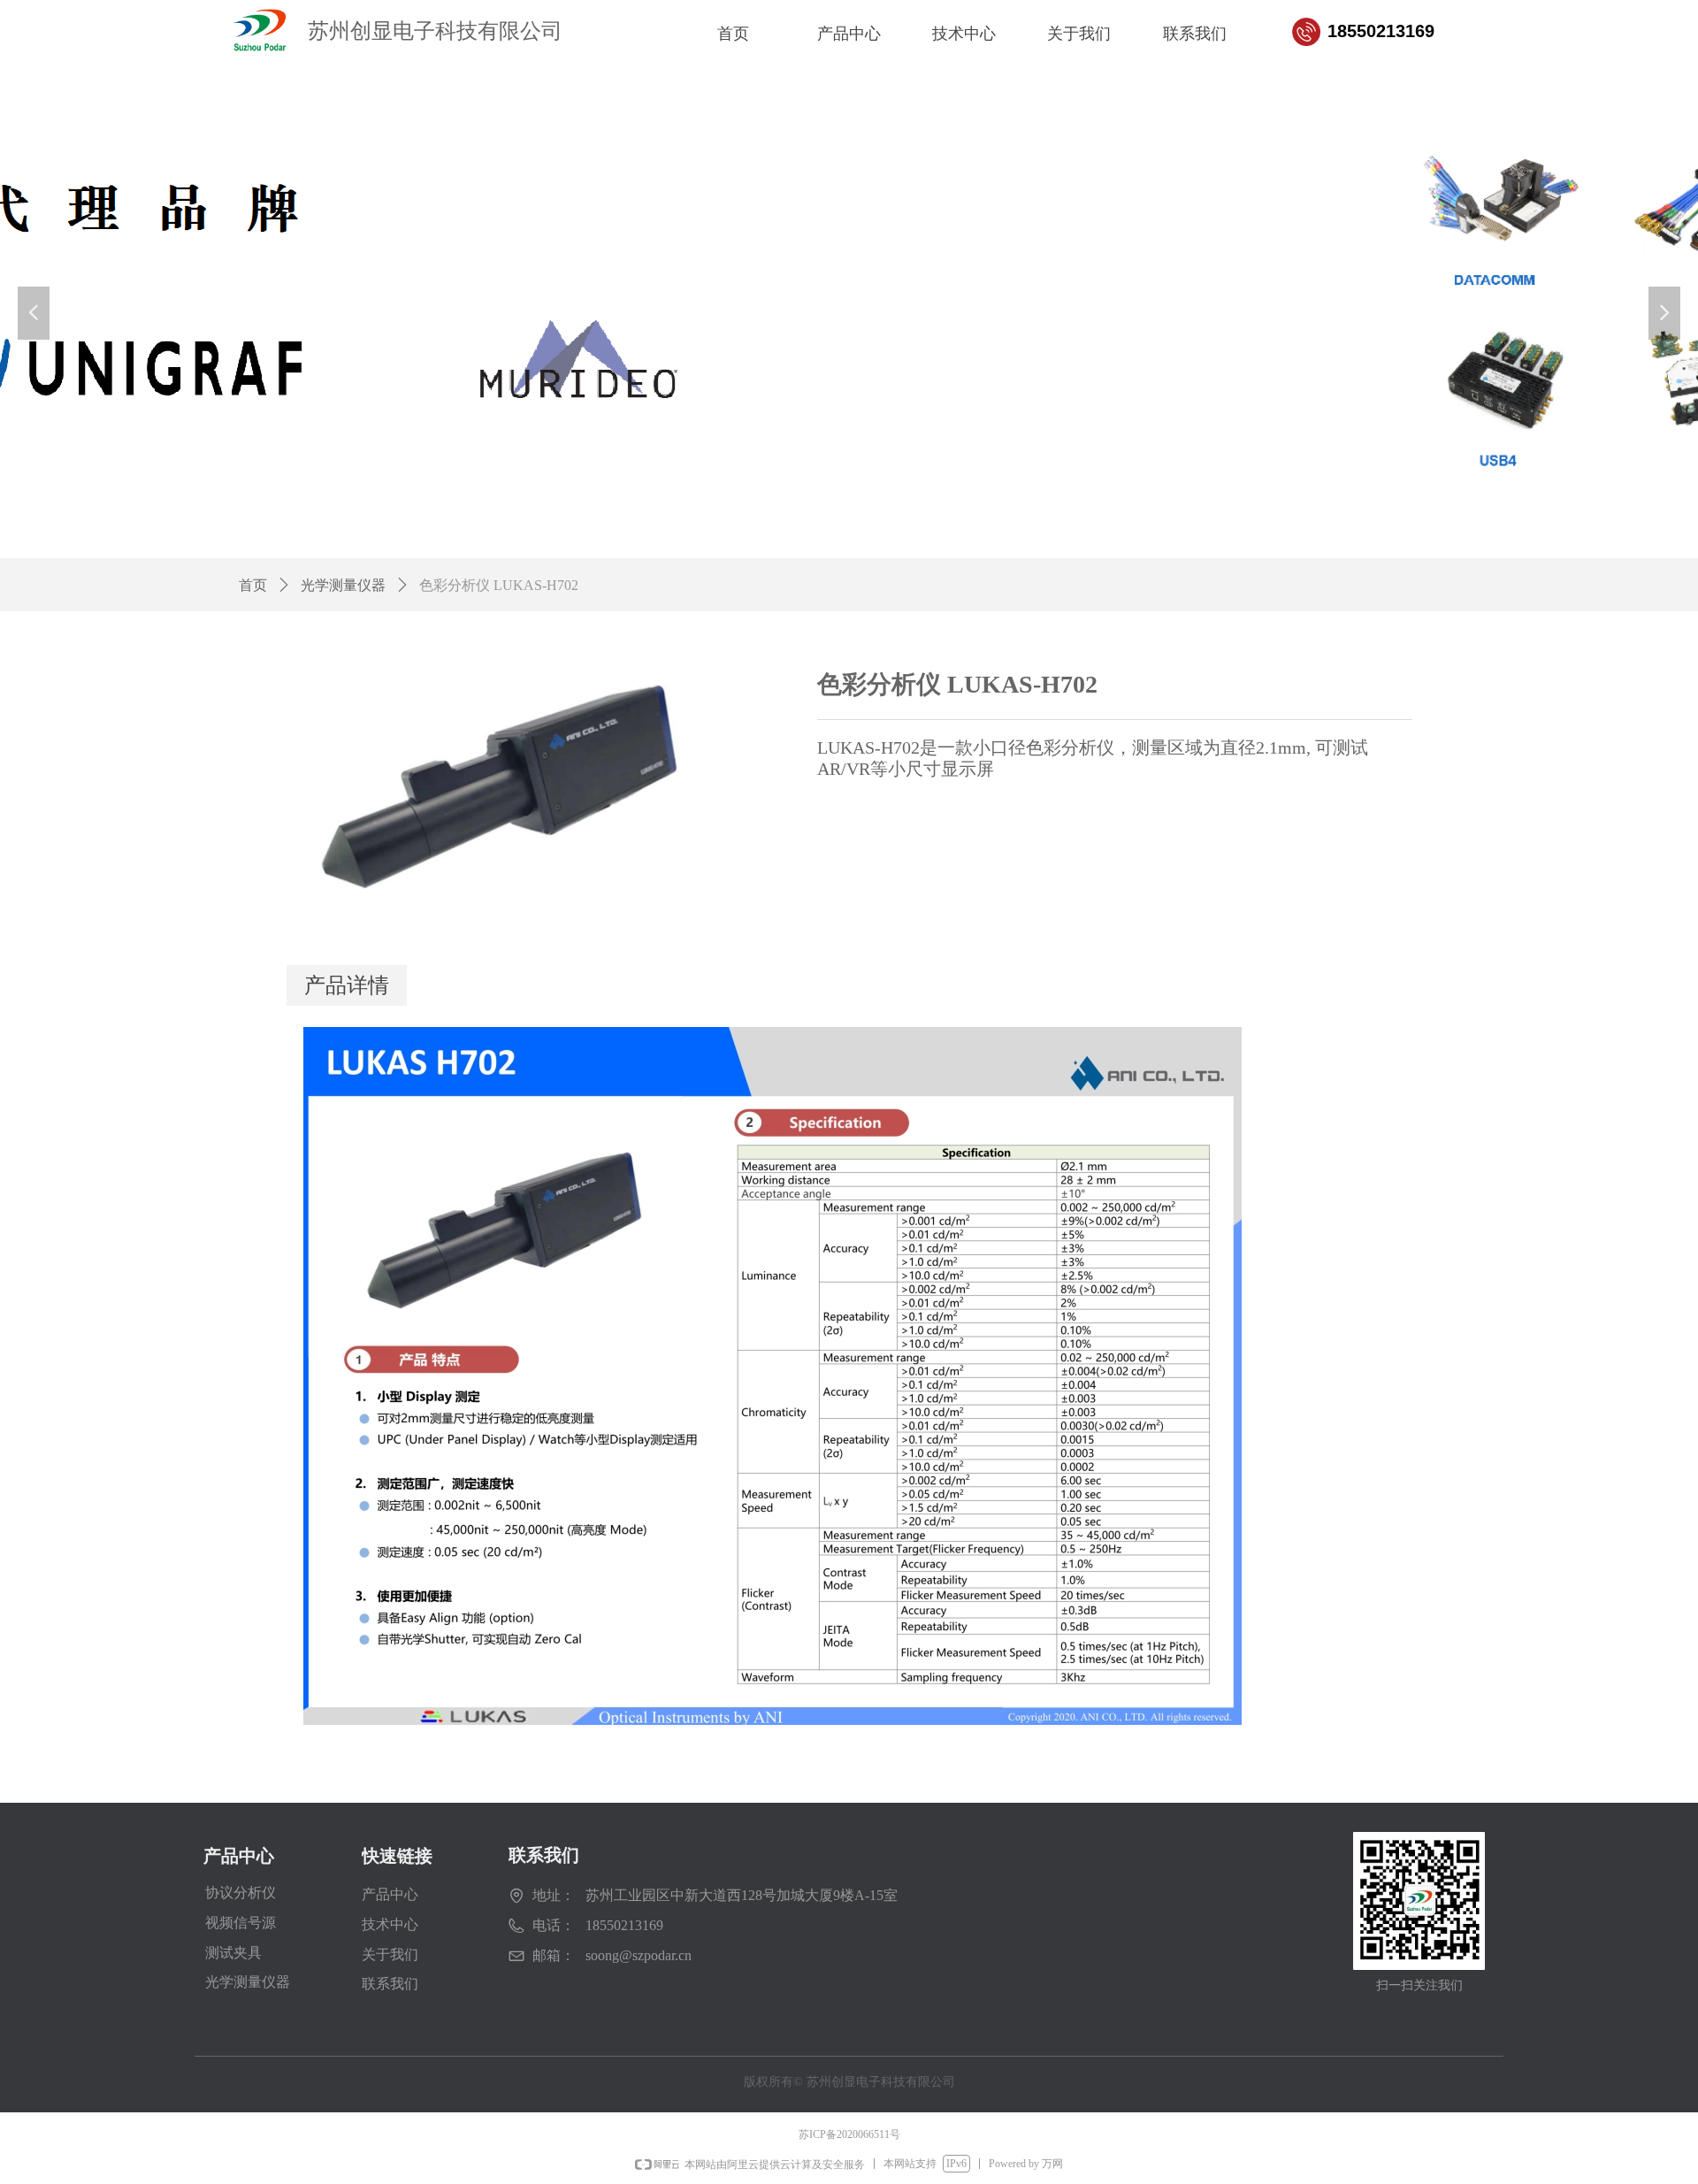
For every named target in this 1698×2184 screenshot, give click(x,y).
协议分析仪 (241, 1893)
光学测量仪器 (343, 585)
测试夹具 (233, 1953)
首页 (253, 585)
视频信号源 (241, 1923)
